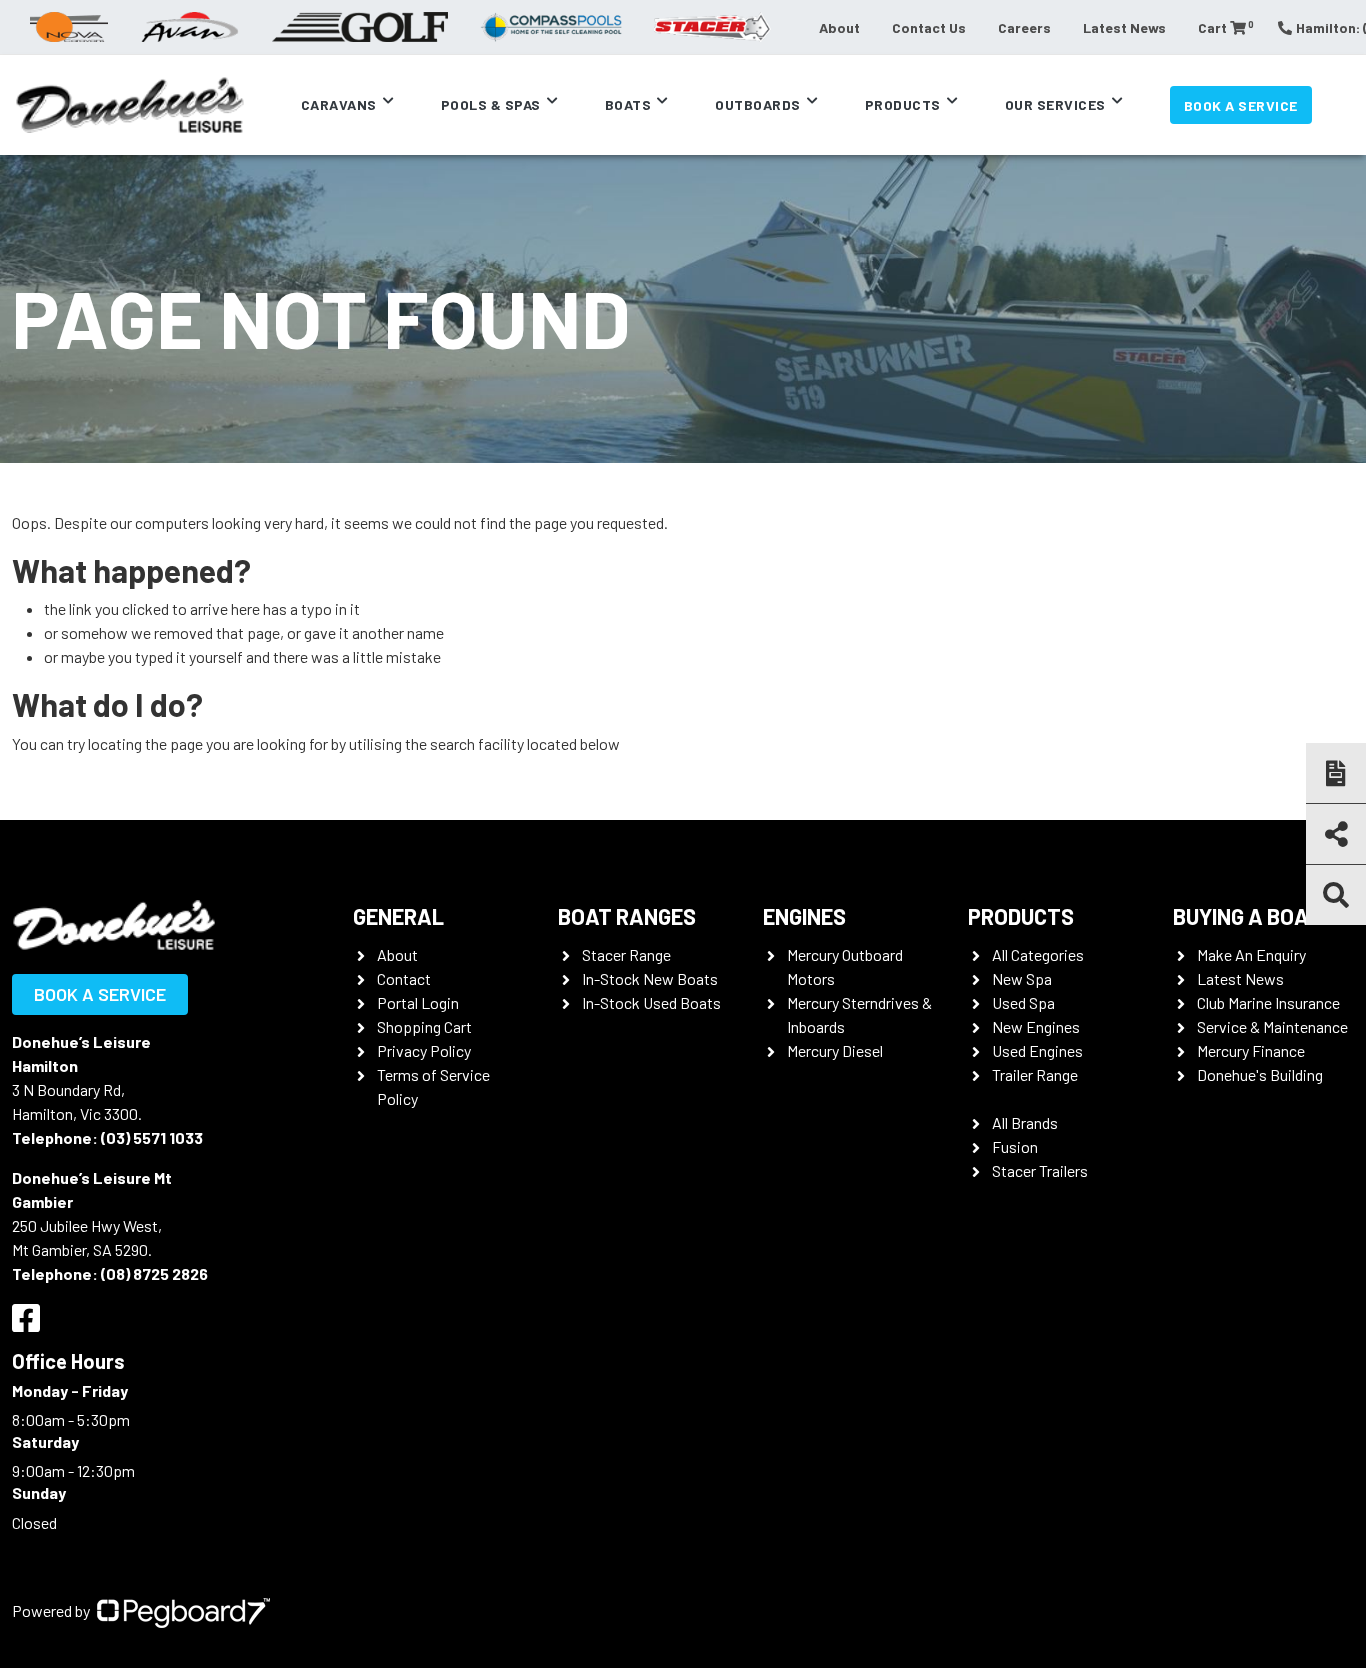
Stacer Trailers (1040, 1170)
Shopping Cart (424, 1026)
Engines (804, 916)
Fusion (1015, 1146)
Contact (404, 978)
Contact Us (929, 27)
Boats (628, 104)
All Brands (1025, 1122)
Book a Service (1241, 105)
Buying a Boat (1247, 916)
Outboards (758, 104)
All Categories (1038, 954)
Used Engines (1037, 1050)
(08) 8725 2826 (154, 1273)
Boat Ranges (627, 916)
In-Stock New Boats (650, 978)
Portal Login (418, 1002)
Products (903, 104)
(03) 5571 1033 (152, 1137)
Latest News (1124, 27)
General (398, 916)
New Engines (1036, 1026)
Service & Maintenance (1272, 1026)
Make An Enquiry (1251, 954)
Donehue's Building (1260, 1074)
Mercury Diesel (835, 1050)
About (839, 27)
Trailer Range (1035, 1074)
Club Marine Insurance (1268, 1002)
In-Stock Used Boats (651, 1002)
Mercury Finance (1251, 1050)
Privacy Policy (424, 1050)
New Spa (1022, 978)
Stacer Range (626, 954)
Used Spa (1023, 1002)
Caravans (339, 104)
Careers (1024, 27)
